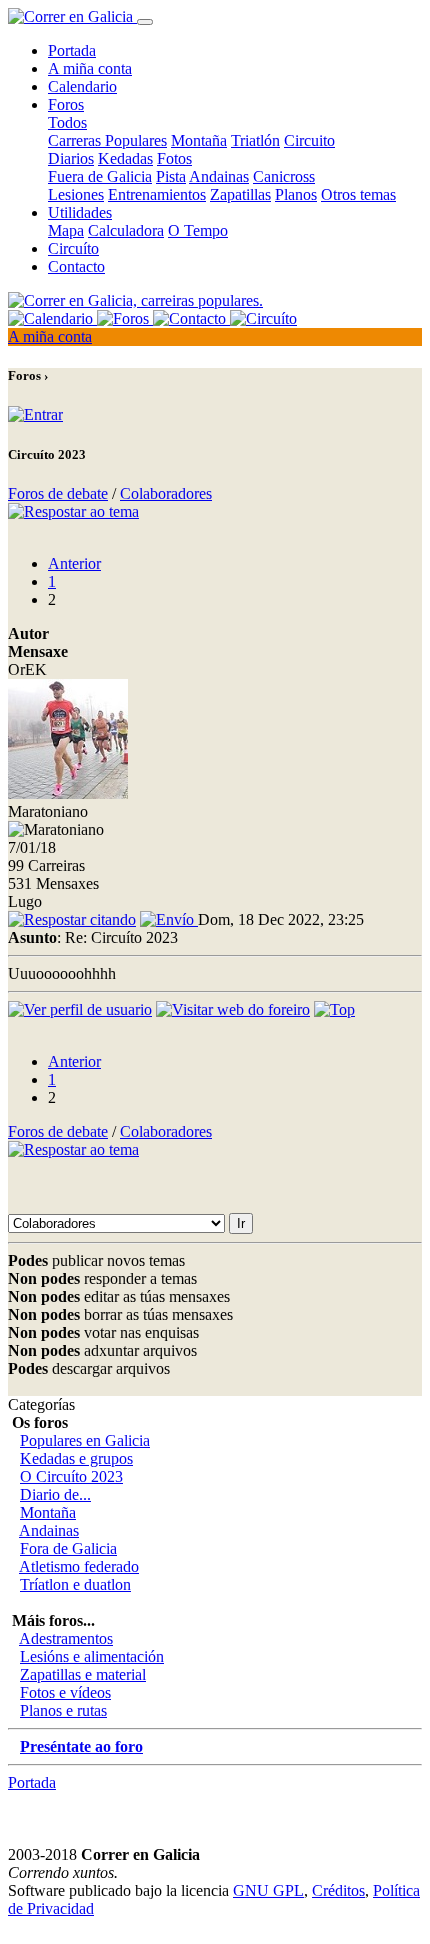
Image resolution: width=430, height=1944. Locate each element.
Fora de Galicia (68, 1548)
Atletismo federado (79, 1566)
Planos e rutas (63, 1710)
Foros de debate (58, 493)
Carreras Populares (107, 140)
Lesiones (76, 194)
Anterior (74, 563)
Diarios (71, 158)
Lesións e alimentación (92, 1656)
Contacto (76, 266)
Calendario (82, 86)
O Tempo (198, 230)
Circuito (309, 140)
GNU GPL (268, 1890)
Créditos (338, 1890)
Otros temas (358, 194)
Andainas (219, 176)
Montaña (199, 140)
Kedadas (125, 158)
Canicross (284, 176)
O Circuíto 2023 (71, 1476)
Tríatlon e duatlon (75, 1584)
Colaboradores (166, 493)
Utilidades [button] (80, 212)
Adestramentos (66, 1638)
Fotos (174, 158)
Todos (67, 122)
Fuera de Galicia (100, 176)
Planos (296, 194)
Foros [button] (66, 104)
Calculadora (126, 230)
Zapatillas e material (83, 1674)
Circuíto (73, 248)
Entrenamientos (157, 194)
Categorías (41, 1404)
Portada (72, 50)
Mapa (66, 230)
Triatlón (255, 140)
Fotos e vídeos (65, 1692)
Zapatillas (240, 194)
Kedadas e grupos (76, 1458)
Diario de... (55, 1494)
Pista (171, 176)
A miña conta (90, 68)
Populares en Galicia (85, 1440)
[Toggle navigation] (145, 22)
